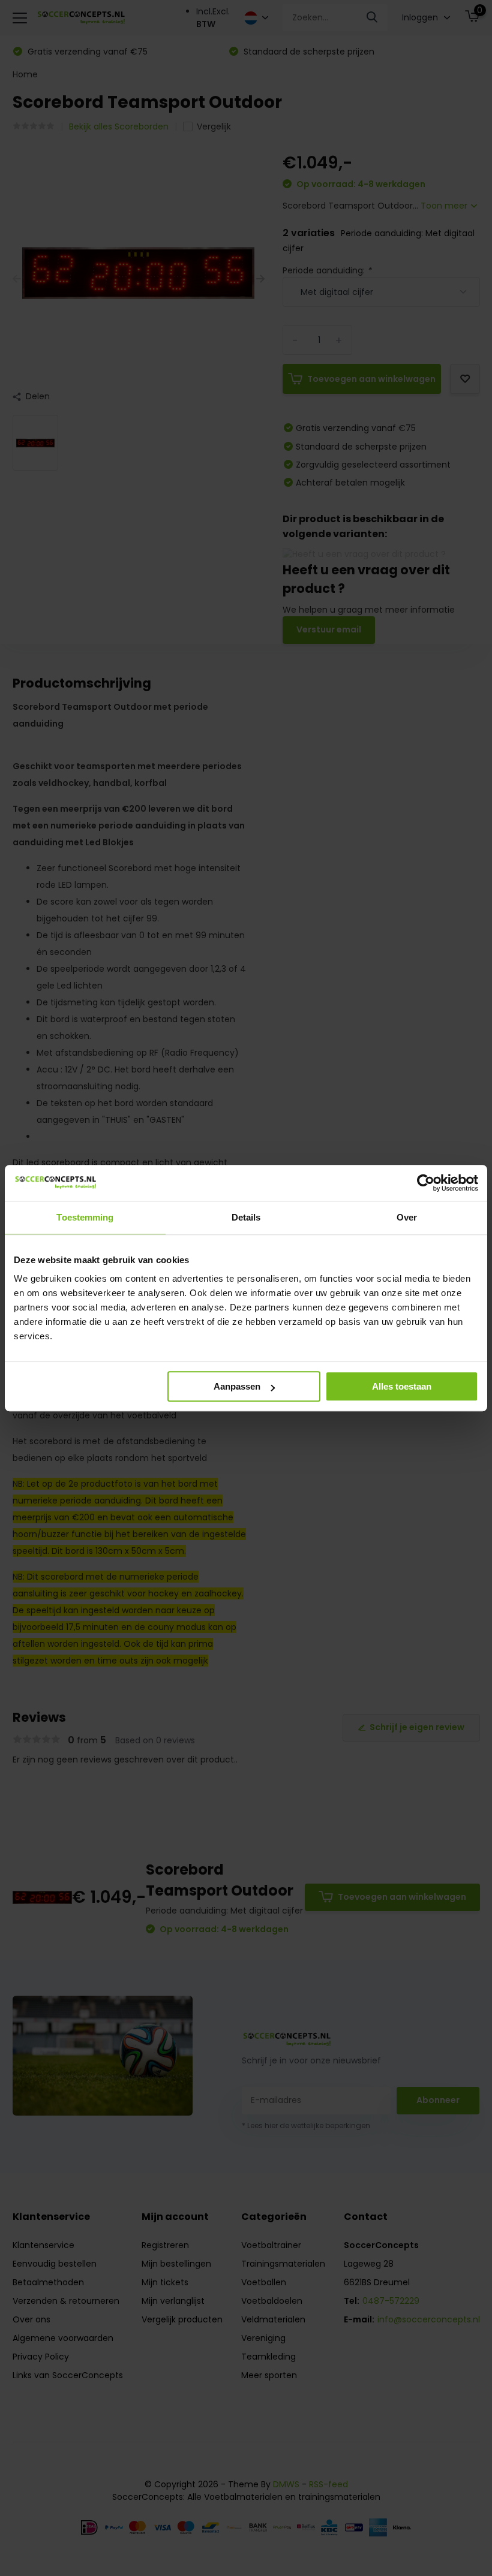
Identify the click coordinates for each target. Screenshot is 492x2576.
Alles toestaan (402, 1386)
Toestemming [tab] (85, 1217)
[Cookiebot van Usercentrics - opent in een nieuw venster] (426, 1183)
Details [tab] (246, 1217)
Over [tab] (407, 1217)
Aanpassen (237, 1386)
